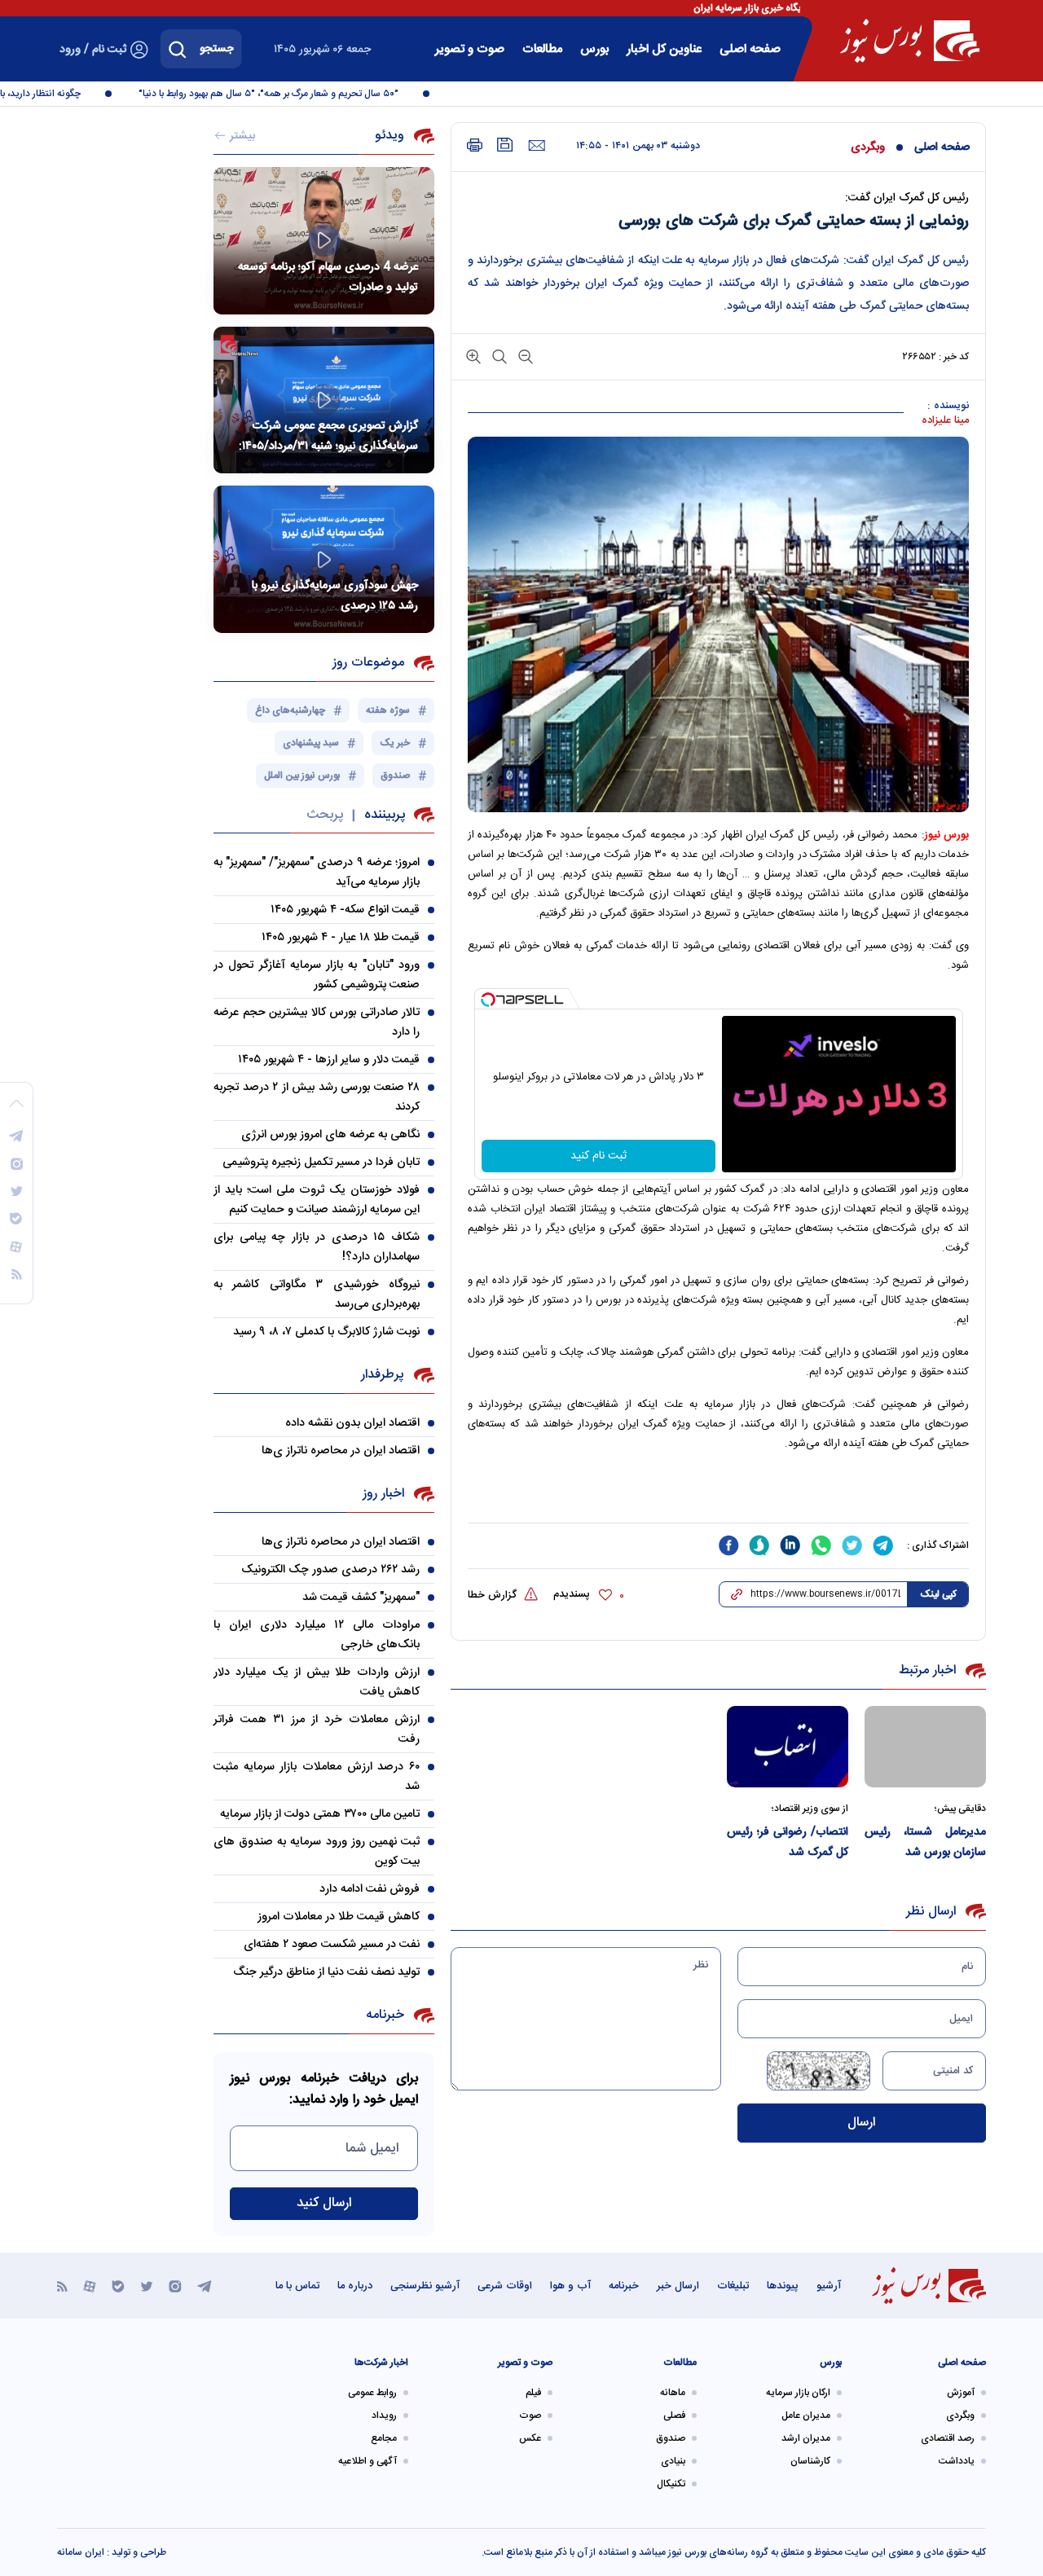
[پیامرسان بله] (118, 2286)
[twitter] (852, 1545)
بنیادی (673, 2461)
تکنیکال (671, 2484)
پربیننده (385, 815)
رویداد (384, 2416)
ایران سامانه (81, 2552)
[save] (505, 145)
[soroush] (759, 1545)
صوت (530, 2416)
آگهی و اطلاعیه (367, 2461)
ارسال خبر (678, 2286)
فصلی (674, 2416)
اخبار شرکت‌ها (381, 2363)
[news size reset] (498, 356)
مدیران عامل (806, 2416)
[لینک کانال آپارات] (90, 2286)
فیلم (533, 2393)
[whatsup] (821, 1545)
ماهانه (673, 2393)
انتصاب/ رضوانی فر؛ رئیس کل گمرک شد (788, 1842)
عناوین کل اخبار (664, 49)
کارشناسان (810, 2461)
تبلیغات (733, 2286)
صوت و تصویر (470, 49)
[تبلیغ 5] (718, 1495)
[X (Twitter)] (147, 2286)
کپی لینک (938, 1594)
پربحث (325, 815)
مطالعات (542, 49)
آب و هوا (570, 2286)
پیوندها (783, 2286)
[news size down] (524, 356)
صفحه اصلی (750, 49)
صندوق (671, 2438)
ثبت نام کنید (599, 1156)
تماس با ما (297, 2286)
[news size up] (473, 356)
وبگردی (868, 147)
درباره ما (355, 2286)
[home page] (910, 41)
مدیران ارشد (806, 2438)
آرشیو (829, 2286)
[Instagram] (175, 2286)
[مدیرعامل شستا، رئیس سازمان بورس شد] (925, 1746)
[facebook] (728, 1545)
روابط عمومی (372, 2393)
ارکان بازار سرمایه (798, 2393)
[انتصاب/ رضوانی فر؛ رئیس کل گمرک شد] (788, 1746)
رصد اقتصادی (948, 2438)
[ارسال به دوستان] (537, 146)
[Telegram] (205, 2286)
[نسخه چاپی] (475, 145)
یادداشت (957, 2461)
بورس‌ (594, 49)
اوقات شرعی (505, 2286)
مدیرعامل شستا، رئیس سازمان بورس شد (925, 1842)
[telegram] (883, 1545)
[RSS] (62, 2286)
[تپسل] (488, 1000)
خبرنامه (624, 2286)
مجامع (384, 2438)
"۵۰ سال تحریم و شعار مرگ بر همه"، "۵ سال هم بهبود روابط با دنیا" (293, 94)
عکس (530, 2438)
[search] (178, 49)
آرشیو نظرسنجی (425, 2286)
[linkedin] (790, 1545)
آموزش (961, 2393)
